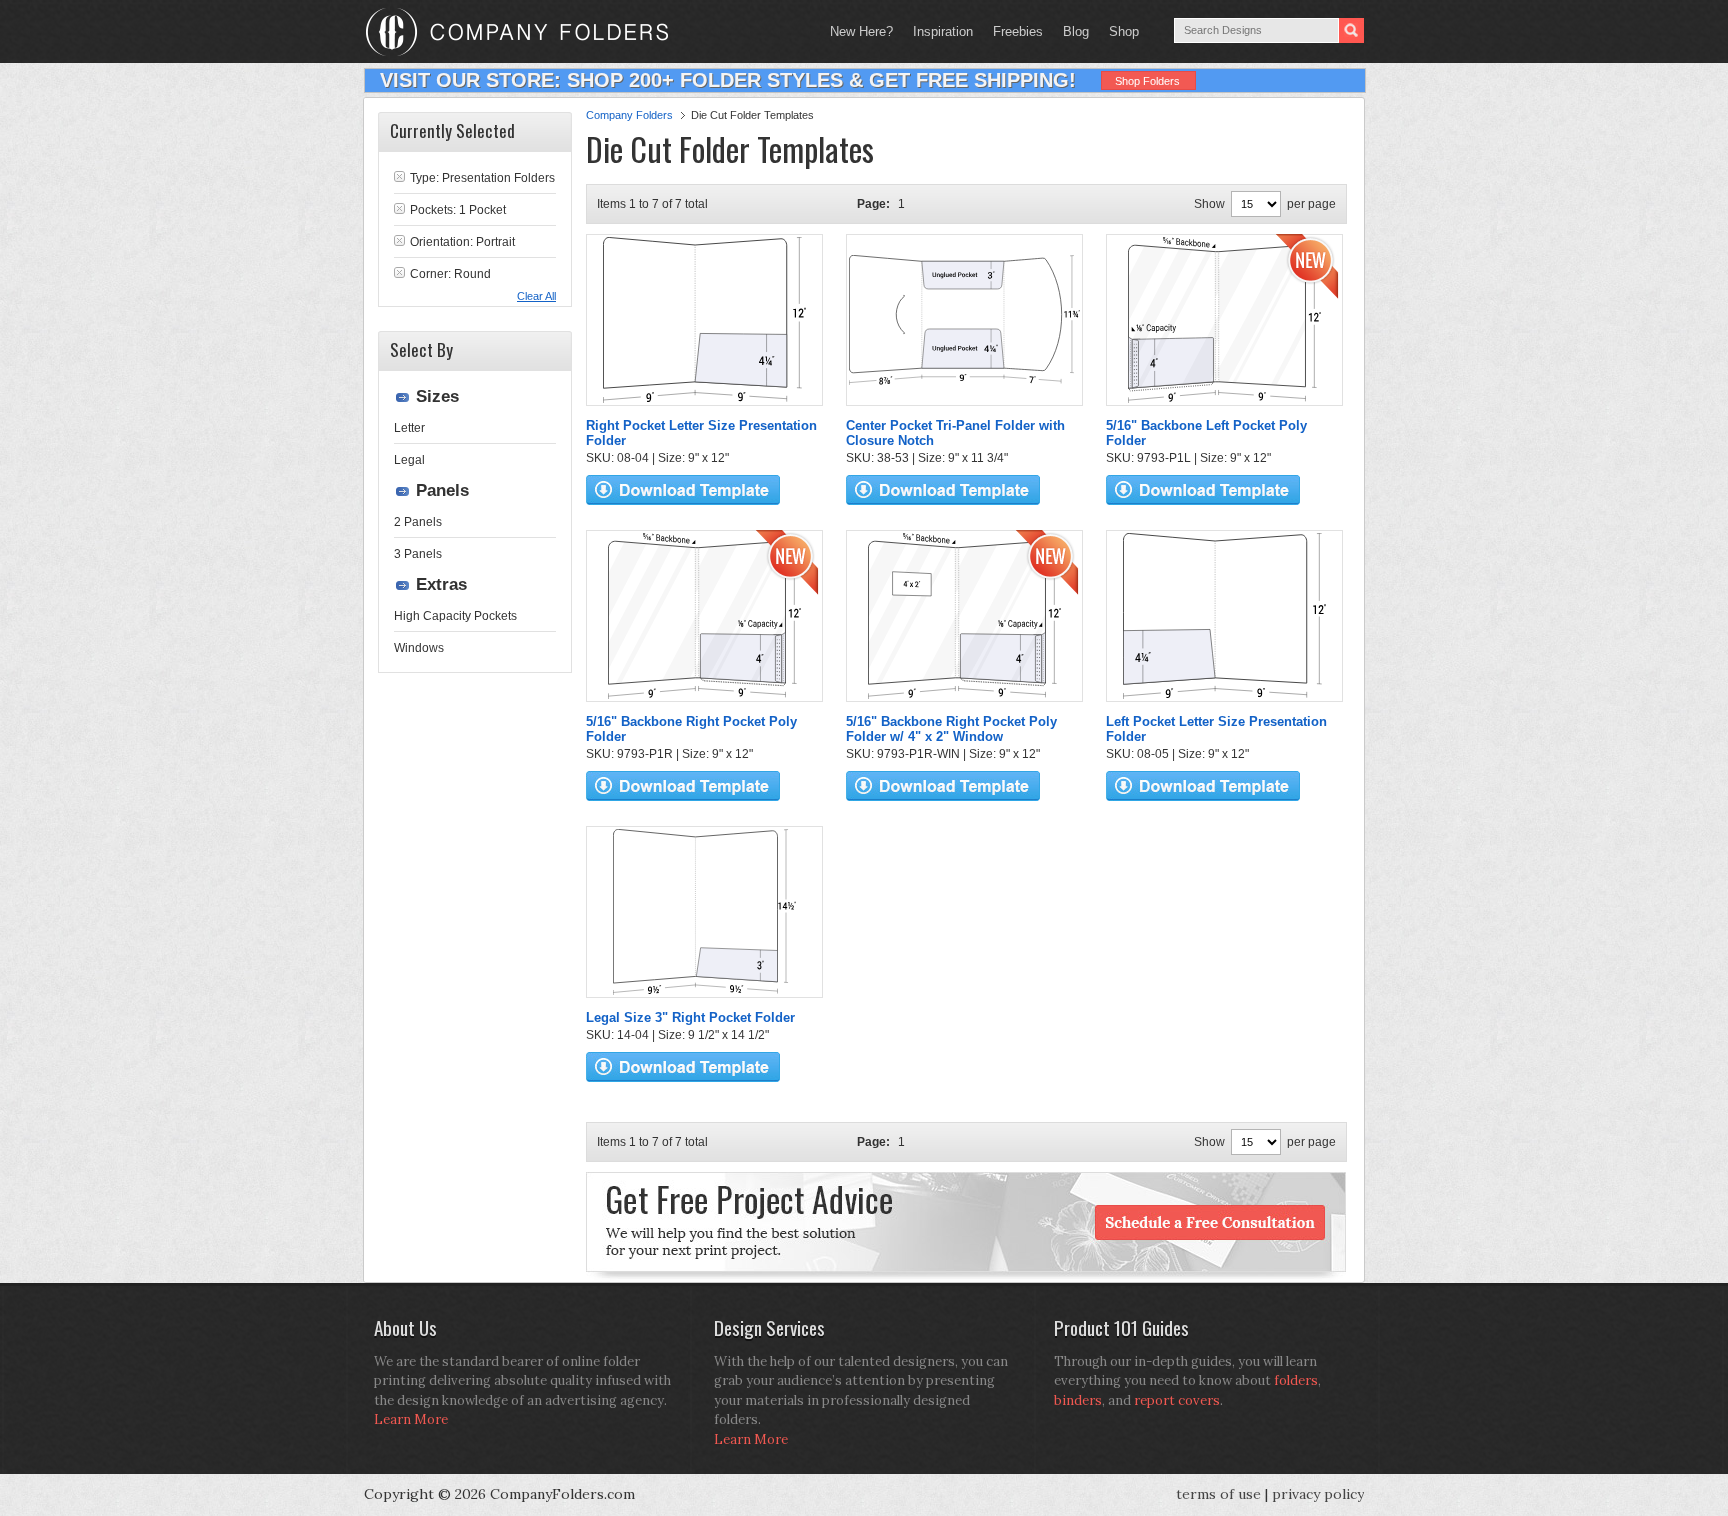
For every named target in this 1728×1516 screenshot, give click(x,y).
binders (1078, 1400)
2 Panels (418, 522)
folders (1296, 1380)
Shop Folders (1147, 81)
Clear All (536, 296)
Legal (409, 460)
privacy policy (1318, 1494)
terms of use (1218, 1494)
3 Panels (418, 554)
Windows (419, 648)
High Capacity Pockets (455, 616)
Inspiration (943, 31)
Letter (409, 428)
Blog (1076, 31)
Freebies (1013, 31)
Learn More (411, 1419)
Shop (1119, 31)
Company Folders (629, 115)
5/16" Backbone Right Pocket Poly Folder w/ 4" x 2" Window (951, 729)
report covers (1177, 1400)
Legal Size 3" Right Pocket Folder (690, 1017)
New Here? (861, 31)
